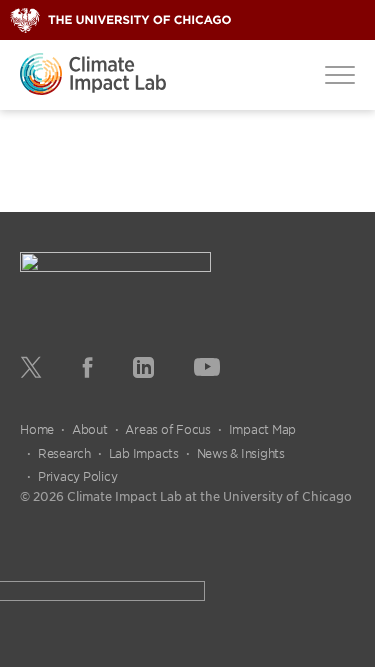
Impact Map (263, 429)
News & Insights (241, 453)
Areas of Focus (168, 429)
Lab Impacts (144, 453)
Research (64, 453)
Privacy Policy (78, 476)
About (90, 429)
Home (37, 429)
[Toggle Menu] (340, 74)
